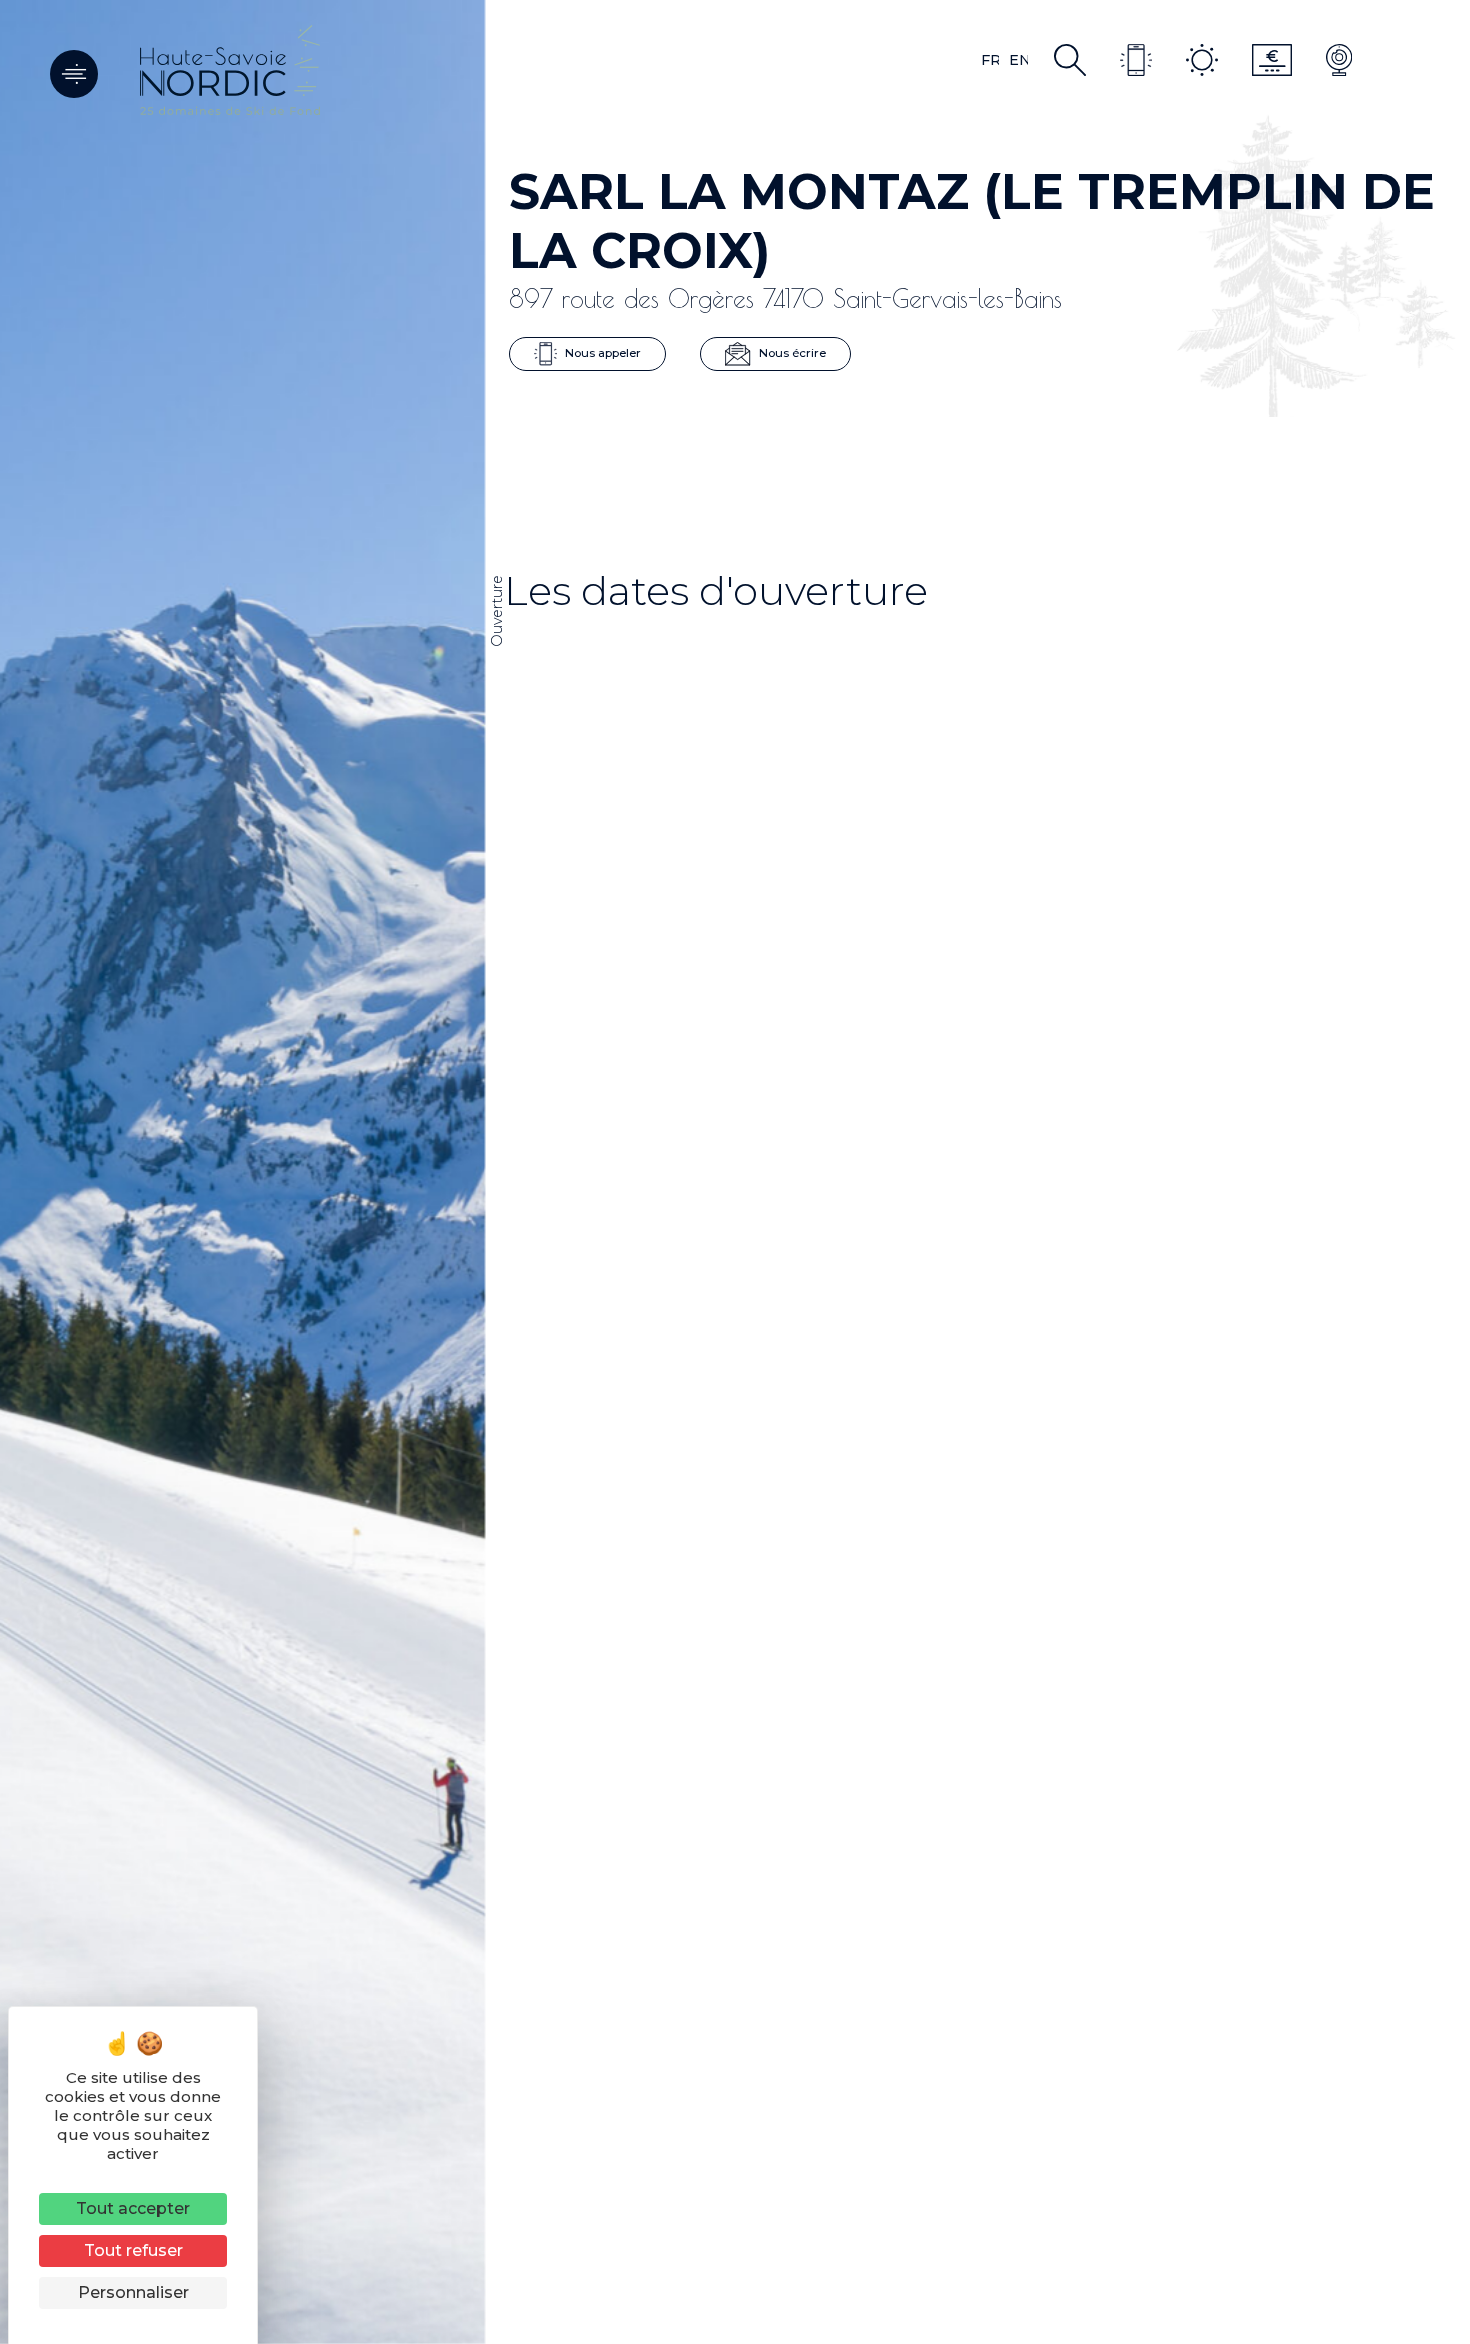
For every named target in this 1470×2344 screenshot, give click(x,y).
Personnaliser (133, 2292)
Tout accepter (133, 2208)
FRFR (990, 60)
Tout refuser (133, 2250)
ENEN (1018, 60)
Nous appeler (601, 353)
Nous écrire (791, 353)
